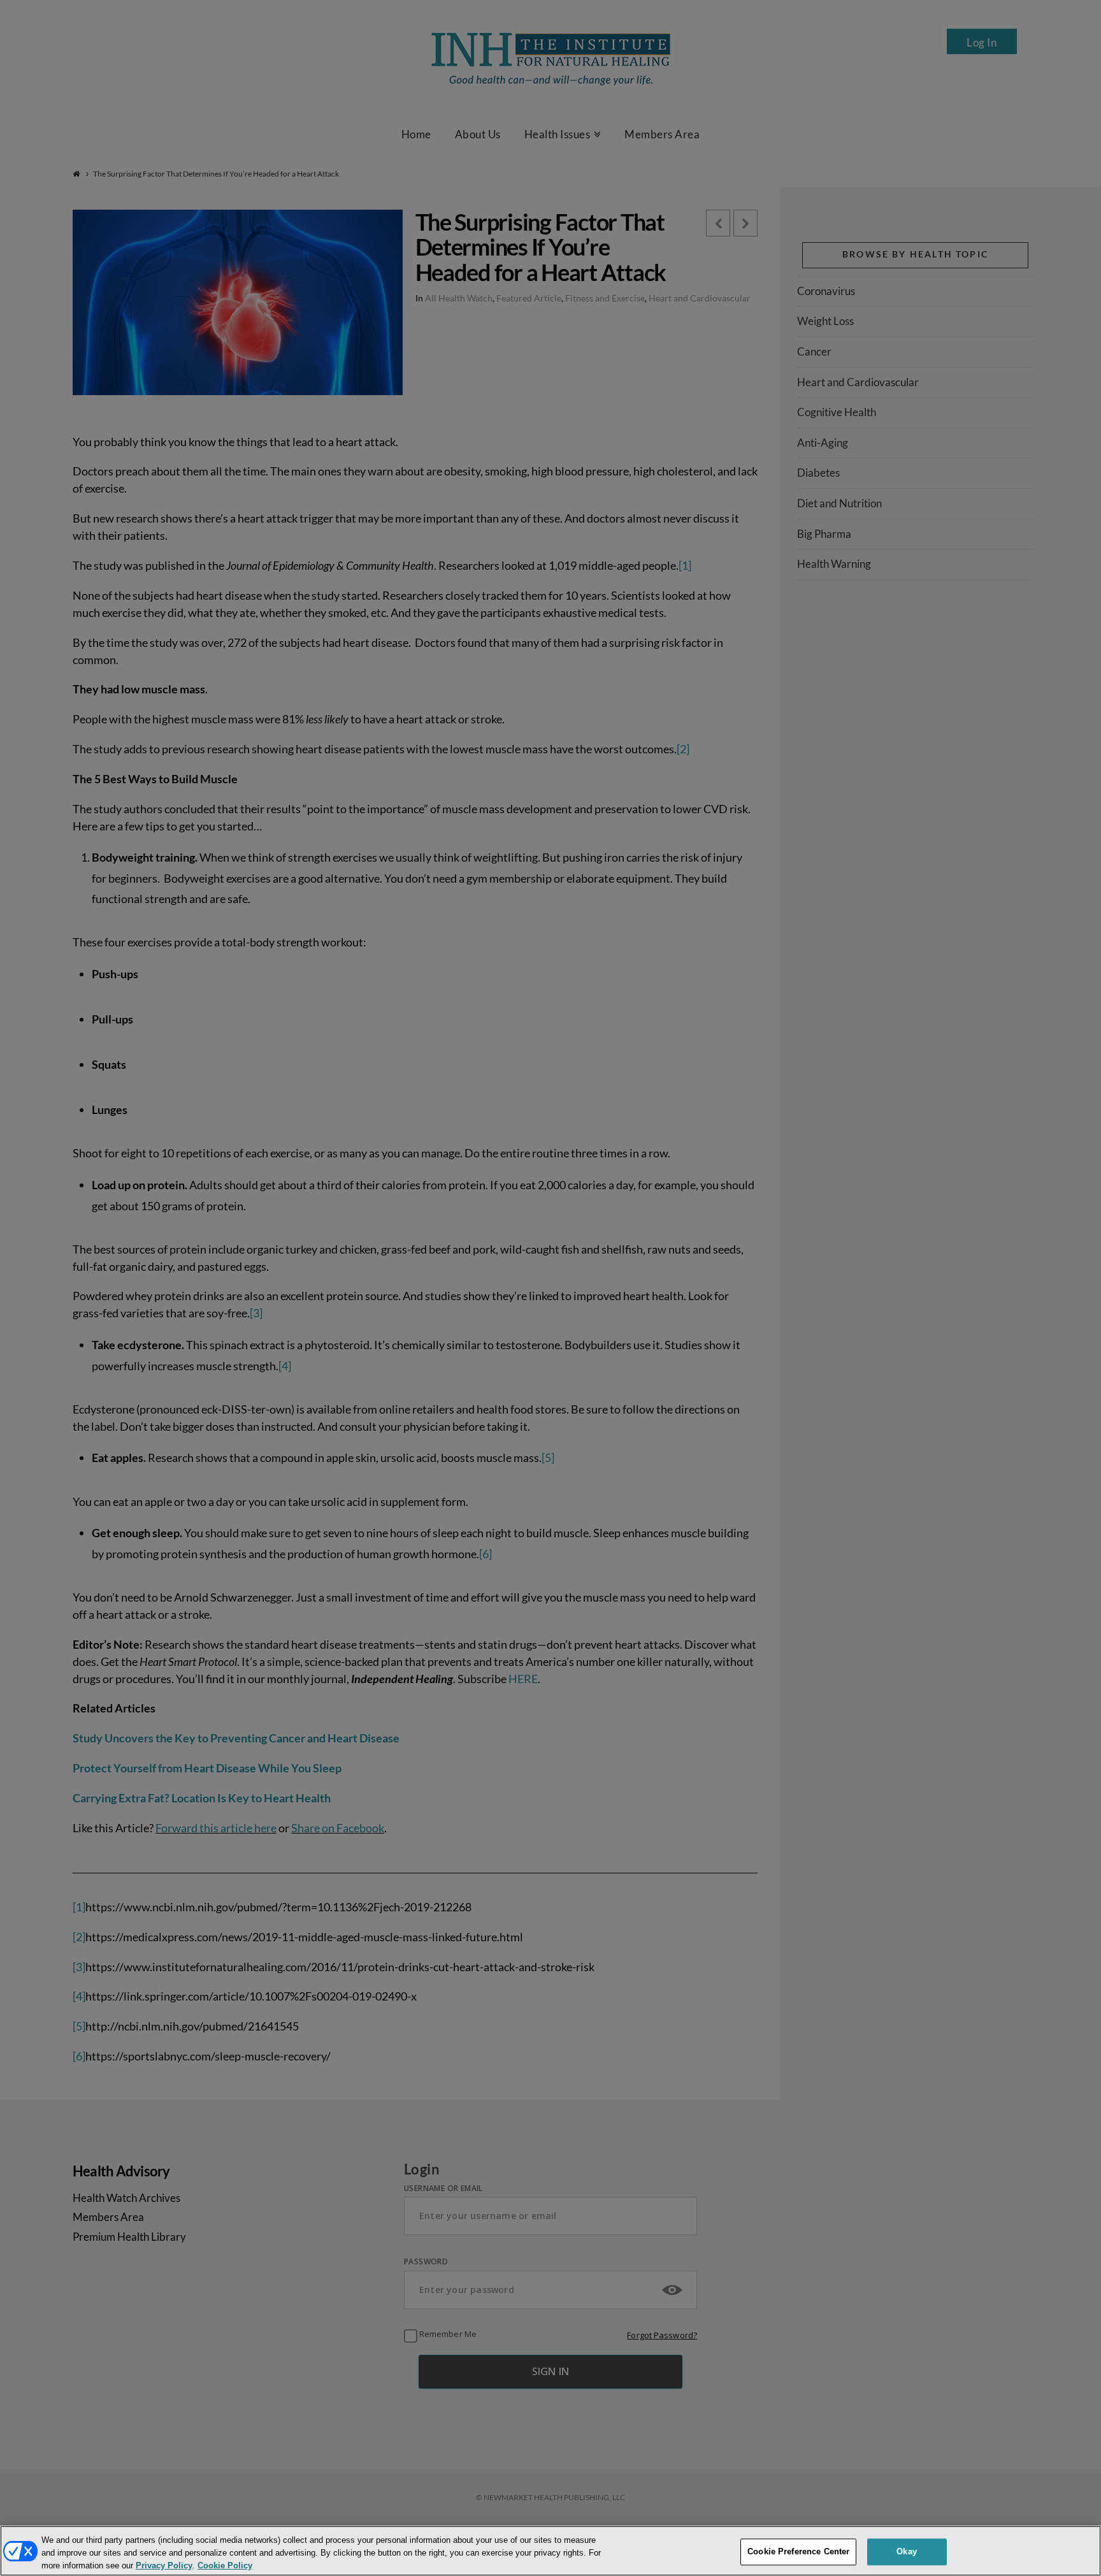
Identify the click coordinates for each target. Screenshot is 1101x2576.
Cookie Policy (225, 2565)
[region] (550, 2551)
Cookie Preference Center (798, 2551)
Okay (907, 2551)
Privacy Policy (164, 2565)
